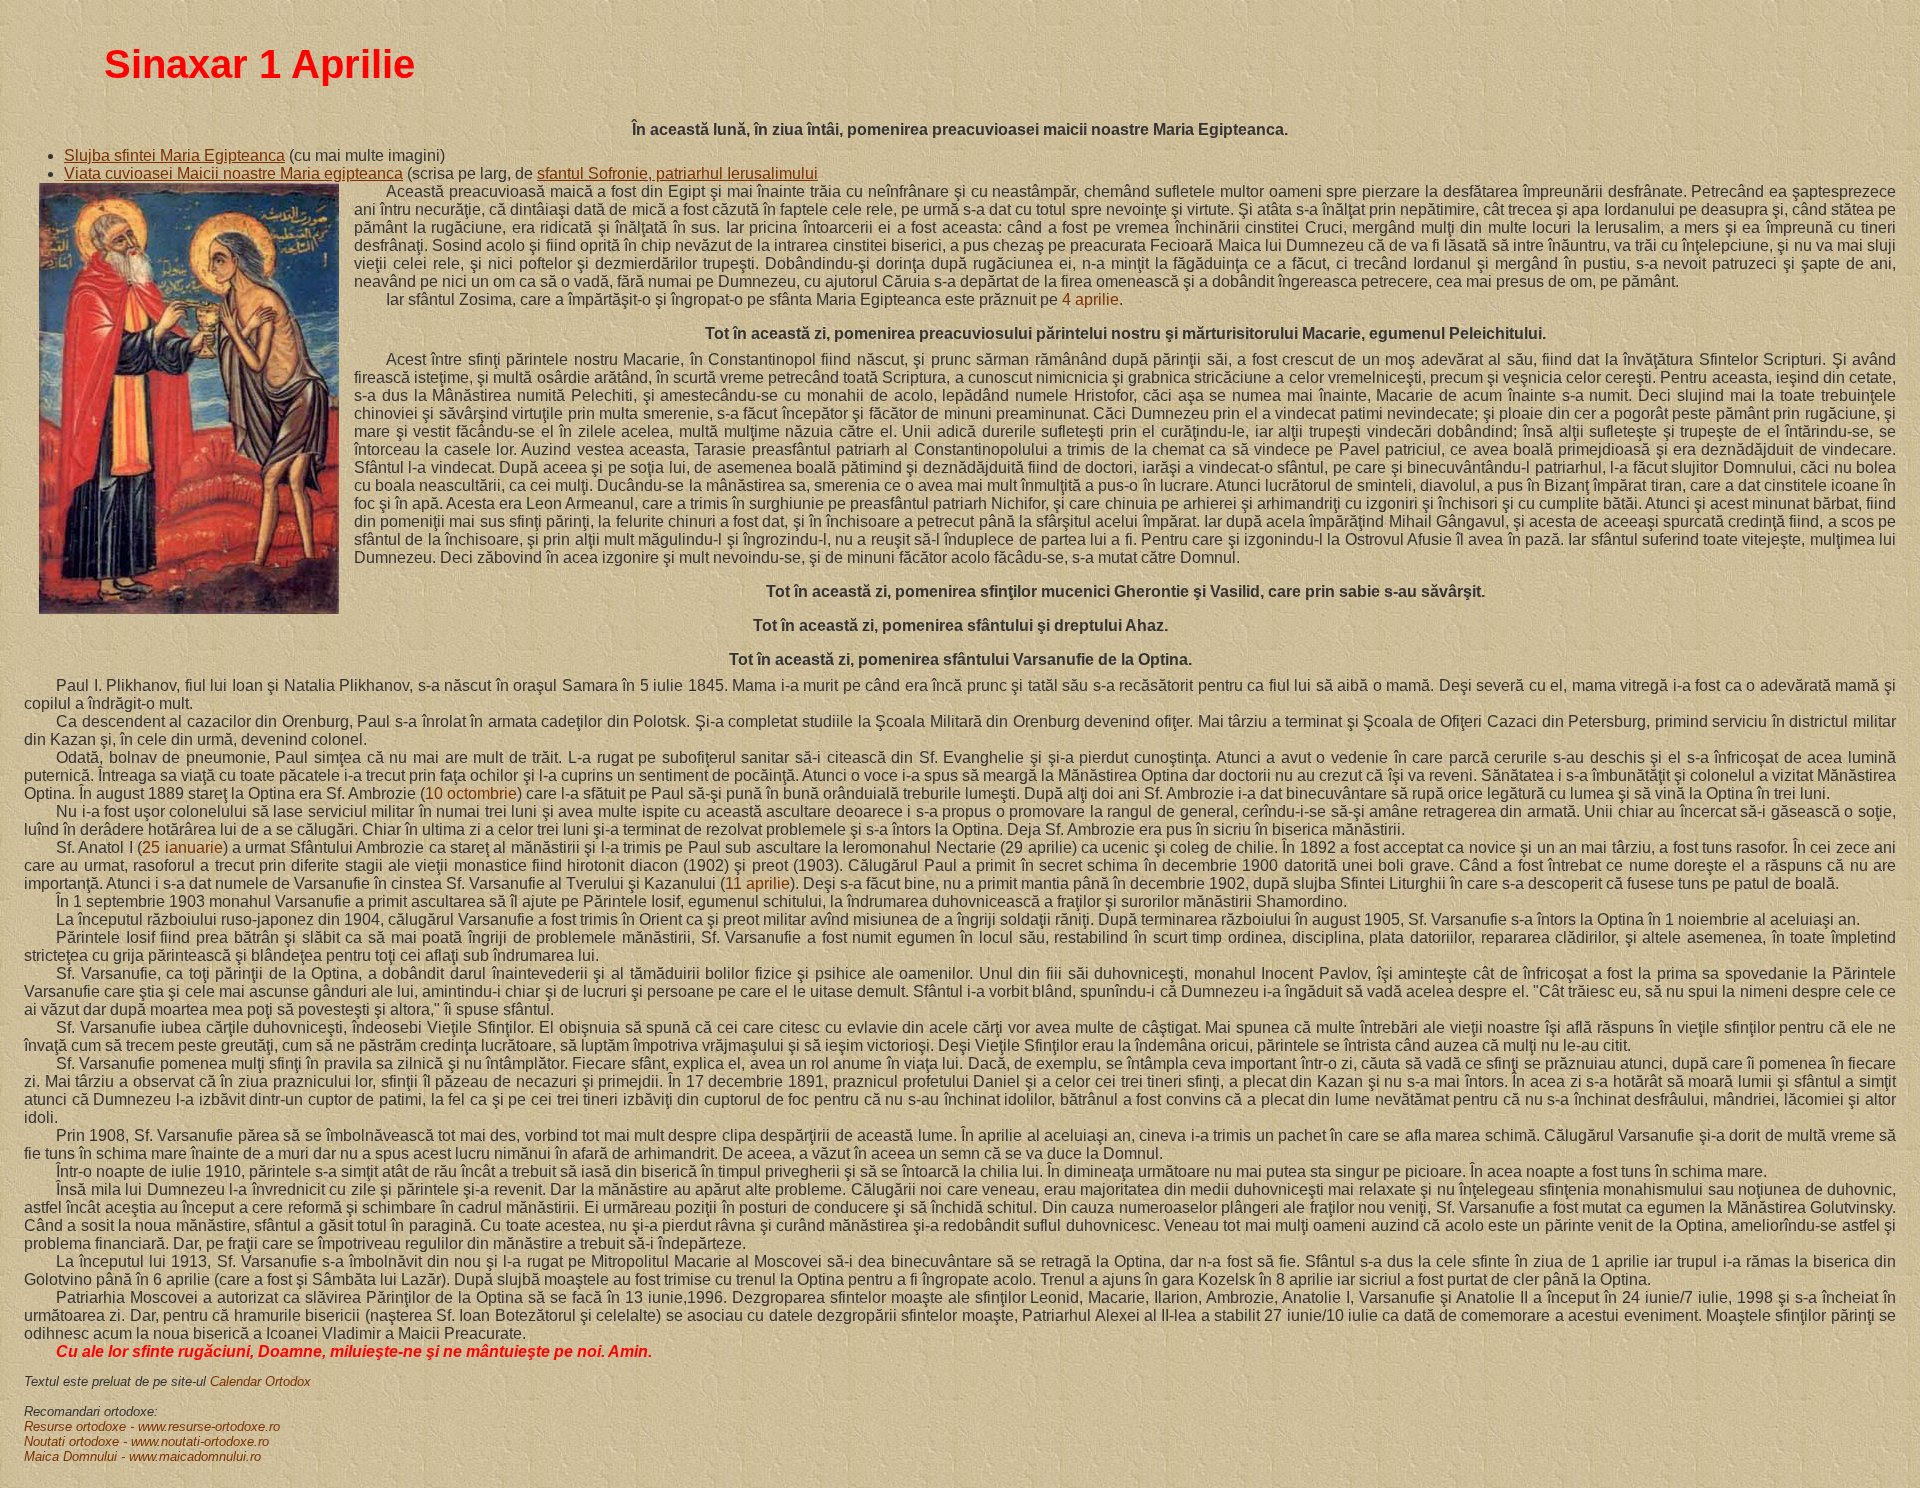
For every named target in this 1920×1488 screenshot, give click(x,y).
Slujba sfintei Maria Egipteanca (174, 155)
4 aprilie (1090, 299)
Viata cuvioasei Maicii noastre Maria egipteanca (233, 173)
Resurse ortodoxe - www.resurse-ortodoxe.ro (152, 1426)
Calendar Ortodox (260, 1381)
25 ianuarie (182, 847)
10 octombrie (471, 793)
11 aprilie (757, 883)
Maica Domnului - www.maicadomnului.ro (142, 1456)
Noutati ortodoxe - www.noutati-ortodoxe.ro (146, 1441)
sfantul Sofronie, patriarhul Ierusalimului (677, 173)
